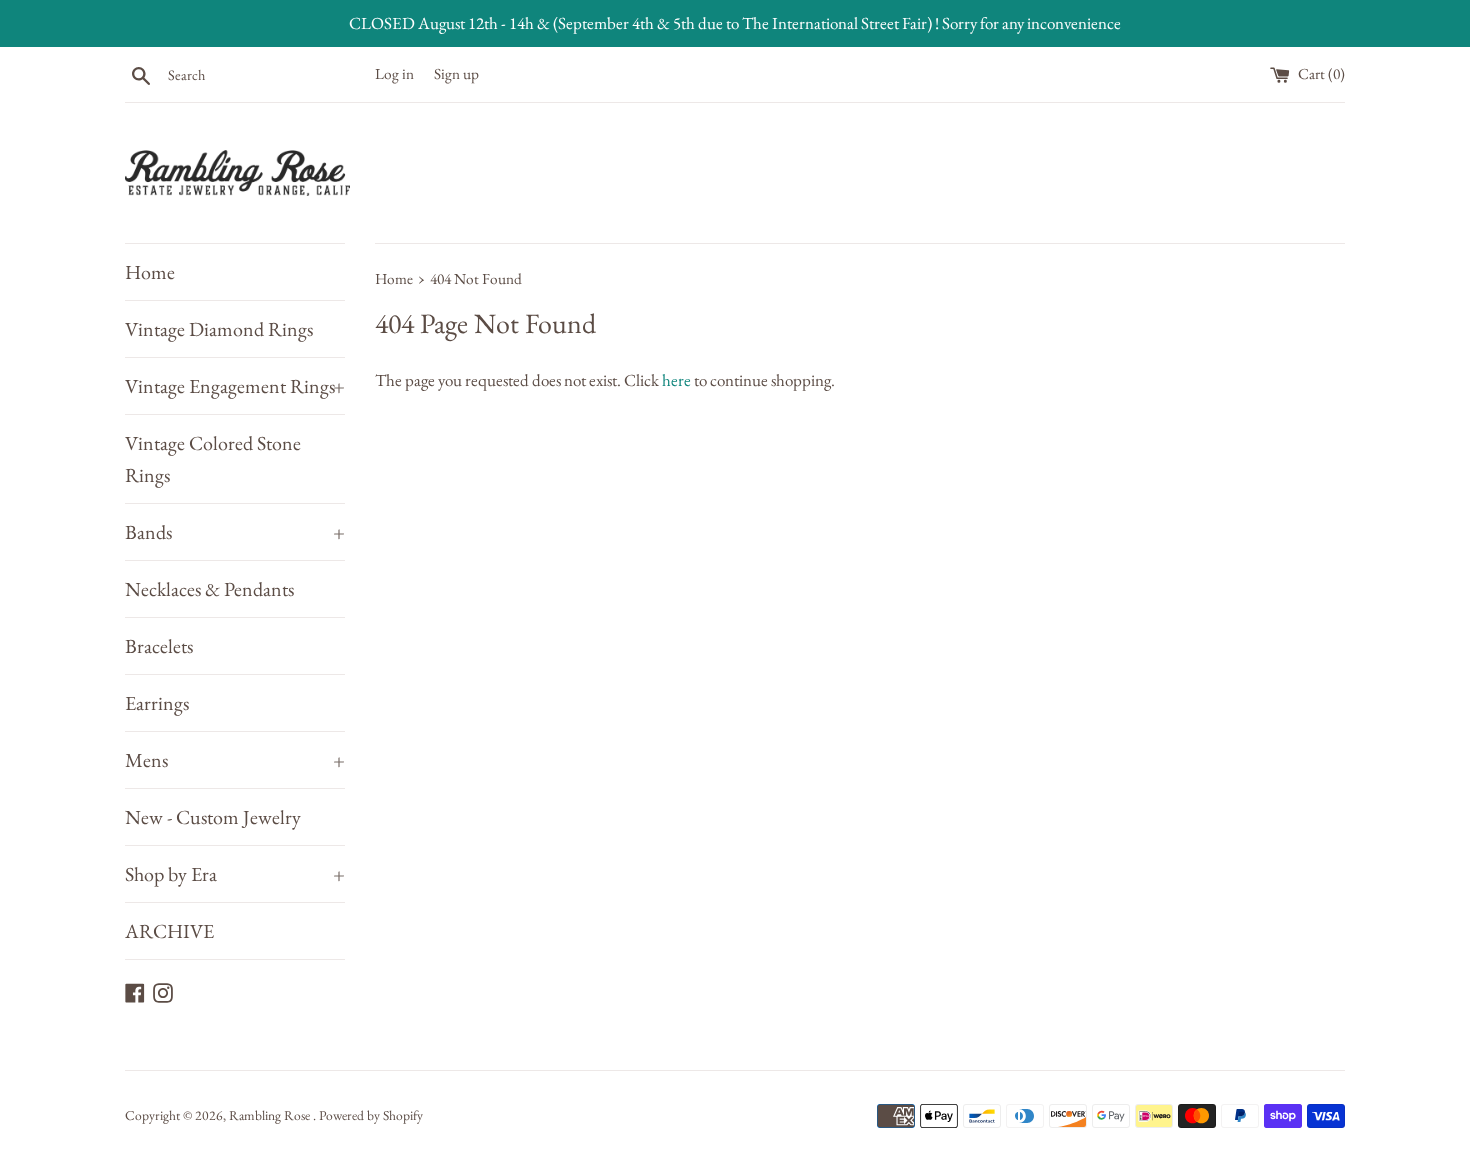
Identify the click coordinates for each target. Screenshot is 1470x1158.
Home (150, 272)
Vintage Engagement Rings (235, 386)
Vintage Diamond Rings (219, 329)
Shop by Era (235, 874)
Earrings (157, 703)
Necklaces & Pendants (209, 589)
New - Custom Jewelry (213, 817)
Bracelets (159, 646)
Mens (235, 760)
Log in (394, 74)
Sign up (456, 74)
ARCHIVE (169, 931)
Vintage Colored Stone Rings (213, 459)
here (676, 380)
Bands (235, 532)
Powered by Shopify (371, 1115)
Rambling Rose (271, 1115)
